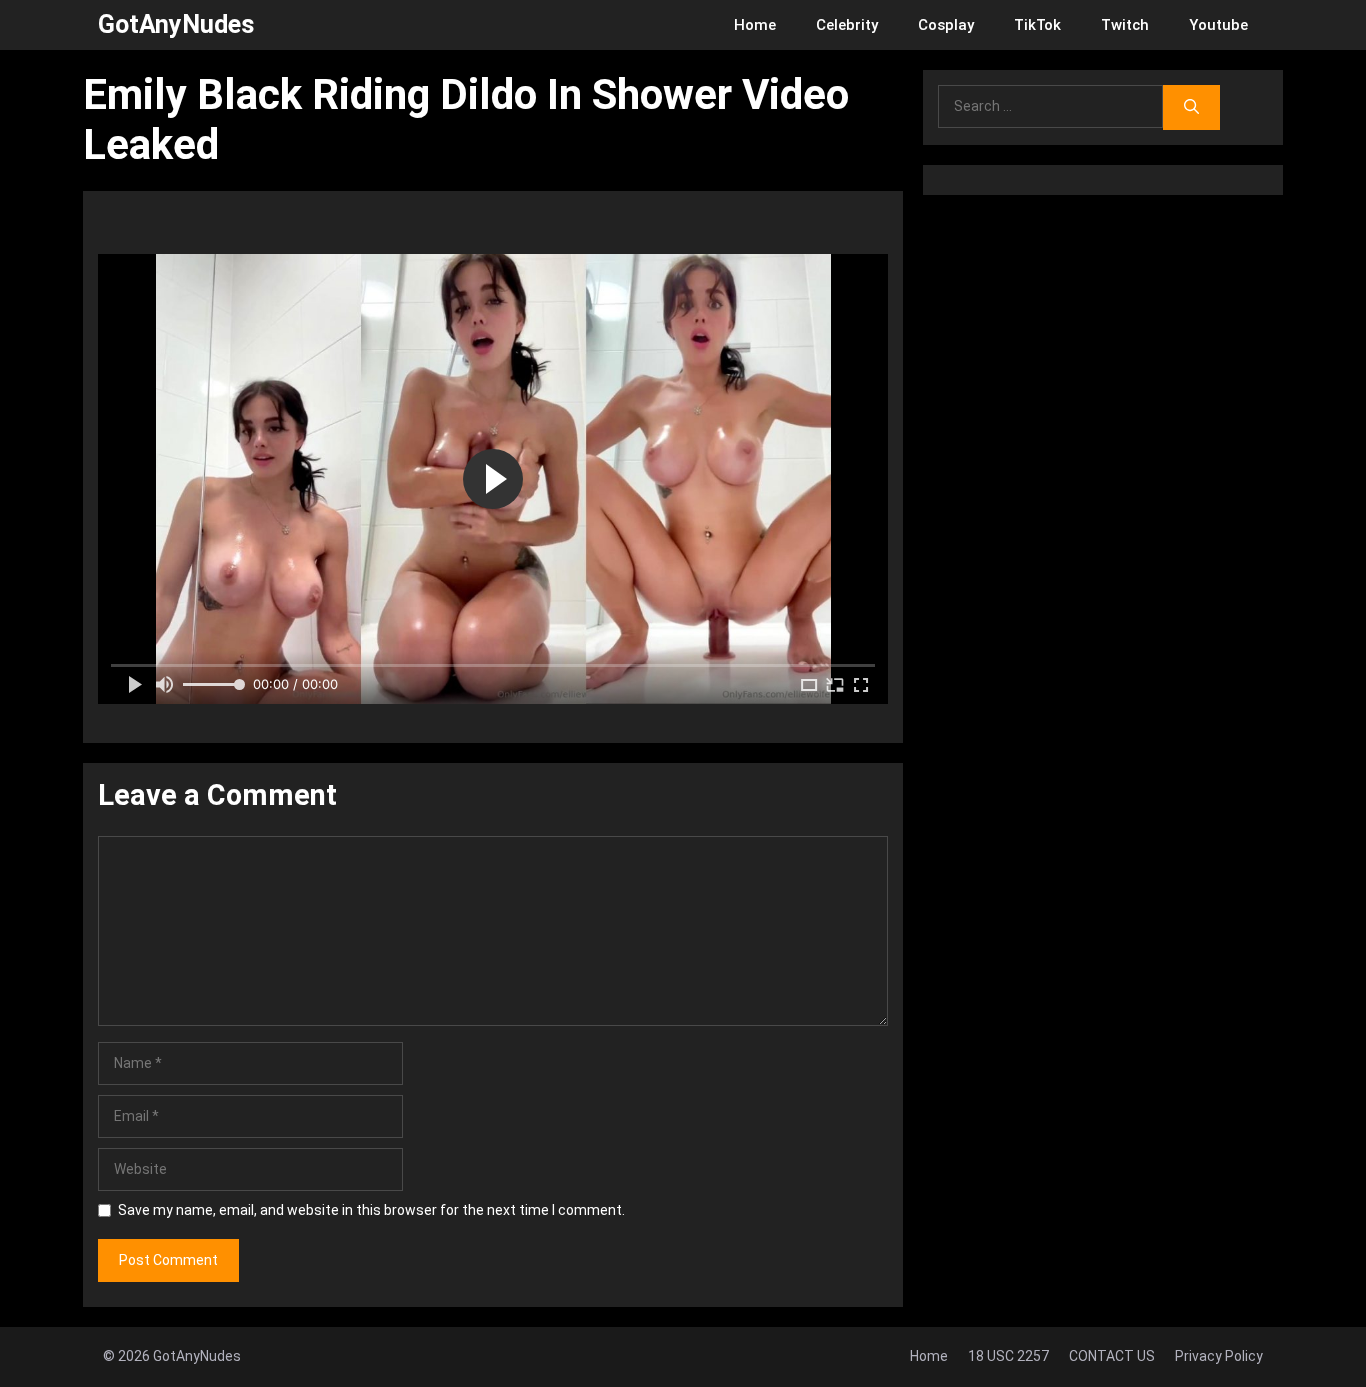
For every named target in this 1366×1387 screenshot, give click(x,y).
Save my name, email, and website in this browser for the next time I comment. (371, 1210)
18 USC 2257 (1008, 1356)
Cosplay (946, 25)
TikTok (1037, 25)
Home (755, 25)
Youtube (1218, 25)
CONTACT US (1112, 1356)
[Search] (1191, 107)
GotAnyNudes (176, 24)
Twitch (1125, 25)
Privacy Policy (1219, 1356)
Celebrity (847, 25)
